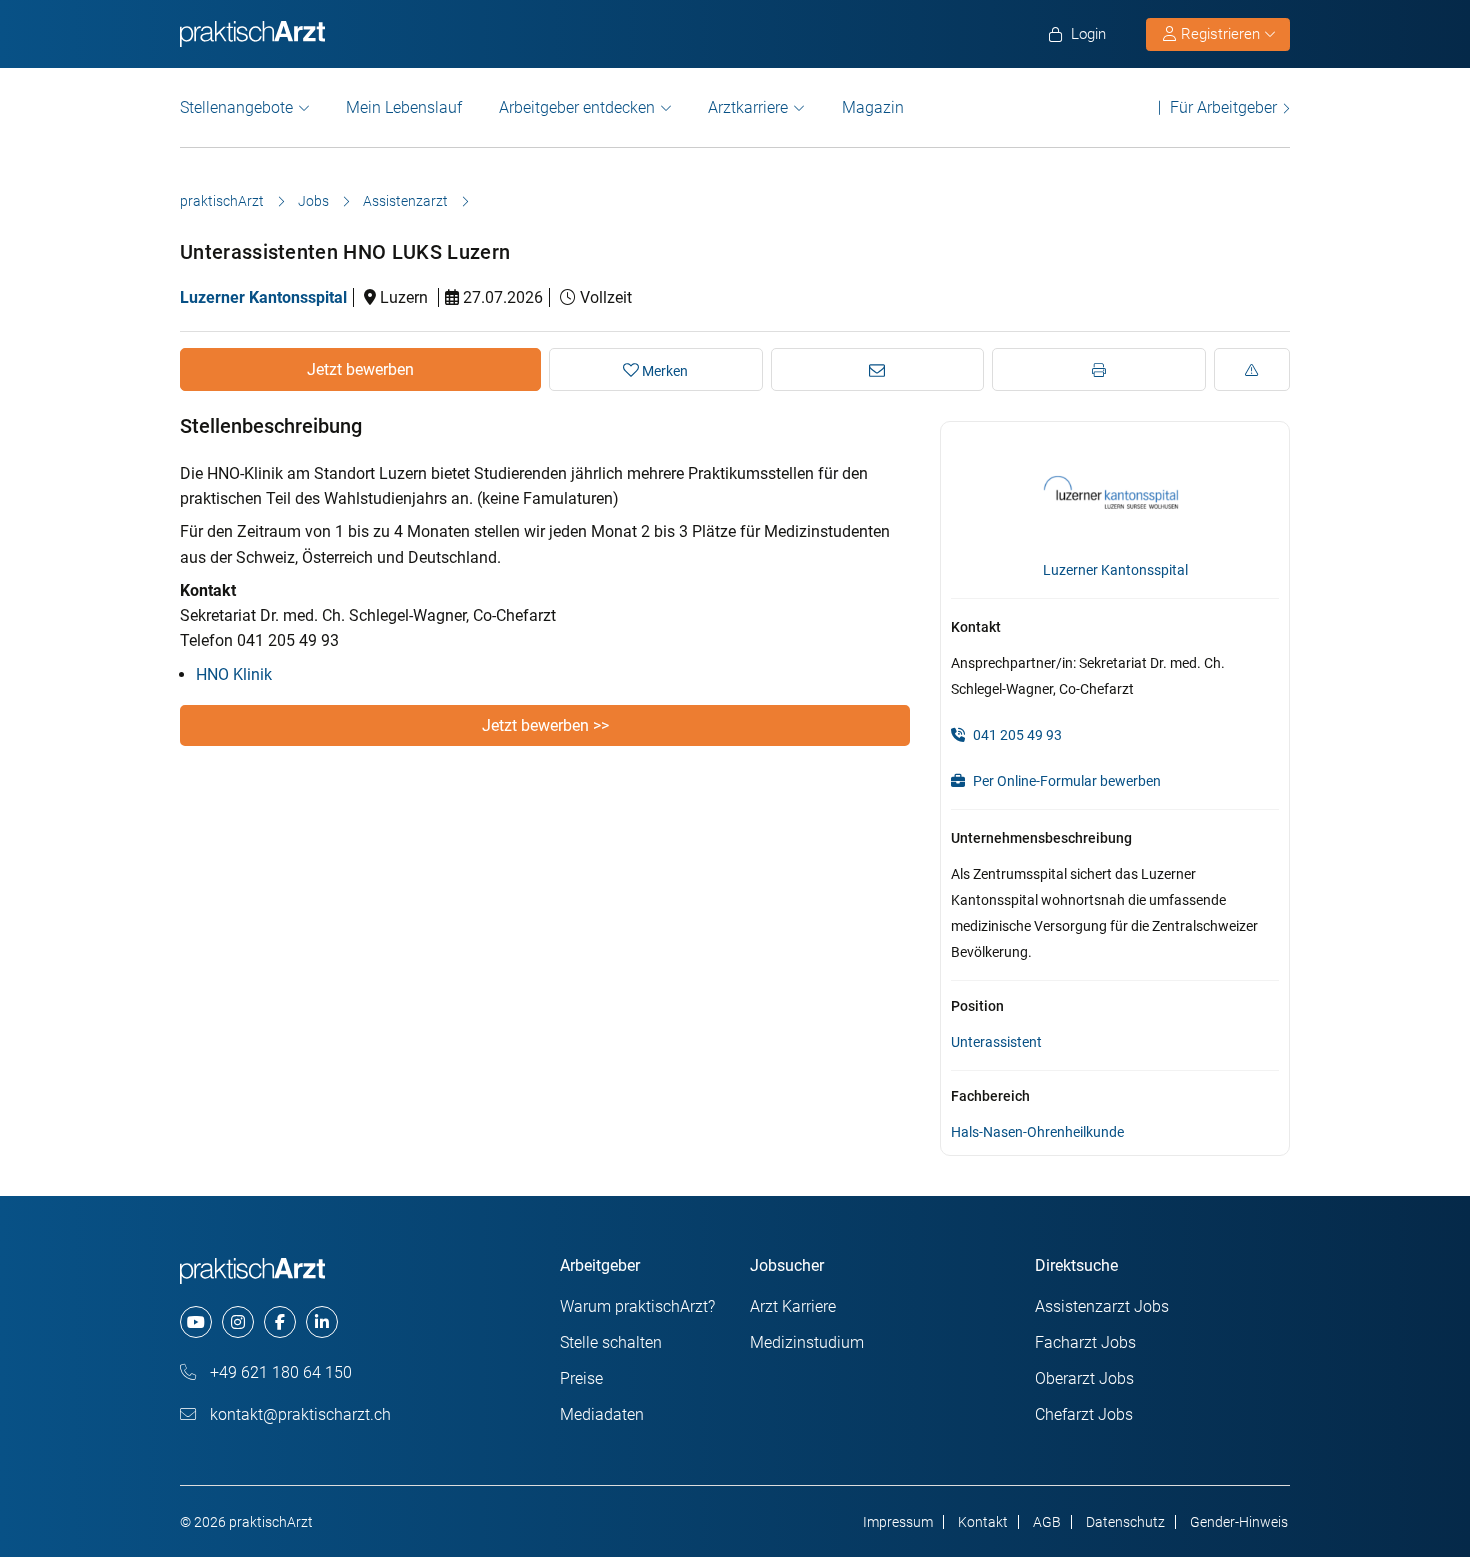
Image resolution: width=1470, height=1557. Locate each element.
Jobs (313, 201)
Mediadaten (602, 1414)
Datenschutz (1125, 1522)
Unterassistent (996, 1042)
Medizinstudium (807, 1342)
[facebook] (280, 1322)
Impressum (898, 1522)
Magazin (873, 107)
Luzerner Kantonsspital (263, 297)
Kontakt (983, 1522)
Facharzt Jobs (1085, 1342)
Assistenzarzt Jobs (1102, 1306)
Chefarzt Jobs (1084, 1414)
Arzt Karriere (793, 1306)
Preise (581, 1378)
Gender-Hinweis (1239, 1522)
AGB (1047, 1522)
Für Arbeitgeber (1223, 107)
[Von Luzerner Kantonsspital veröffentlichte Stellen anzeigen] (1115, 492)
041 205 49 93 (1016, 735)
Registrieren (1220, 34)
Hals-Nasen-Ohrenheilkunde (1037, 1132)
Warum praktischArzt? (637, 1306)
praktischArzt (222, 201)
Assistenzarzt (405, 201)
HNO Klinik (234, 674)
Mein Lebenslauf (404, 107)
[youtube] (196, 1322)
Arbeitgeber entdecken (577, 107)
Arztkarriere (748, 107)
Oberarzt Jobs (1084, 1378)
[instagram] (238, 1322)
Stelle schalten (611, 1342)
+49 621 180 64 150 (279, 1372)
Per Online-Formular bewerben (1065, 781)
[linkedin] (322, 1322)
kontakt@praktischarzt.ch (298, 1414)
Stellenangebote (236, 107)
